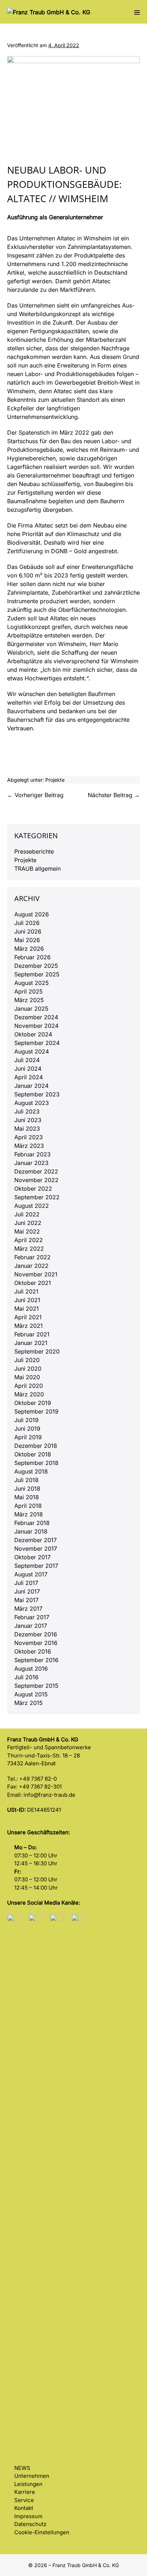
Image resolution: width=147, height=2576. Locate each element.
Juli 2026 (27, 923)
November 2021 (36, 1274)
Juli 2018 (26, 1480)
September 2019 (36, 1411)
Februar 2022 (32, 1257)
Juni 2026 (28, 931)
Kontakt (24, 2508)
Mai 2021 (27, 1309)
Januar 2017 (31, 1626)
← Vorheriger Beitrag (35, 795)
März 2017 (28, 1609)
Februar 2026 (32, 957)
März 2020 (29, 1394)
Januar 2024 (31, 1086)
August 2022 (32, 1206)
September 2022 (37, 1197)
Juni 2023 (28, 1120)
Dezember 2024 (36, 1017)
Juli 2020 (27, 1360)
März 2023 (29, 1146)
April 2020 (29, 1386)
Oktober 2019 (33, 1403)
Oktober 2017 (32, 1557)
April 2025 (29, 991)
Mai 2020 (27, 1377)
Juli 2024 (27, 1060)
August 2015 (31, 1694)
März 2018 (29, 1514)
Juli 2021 (26, 1291)
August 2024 (32, 1051)
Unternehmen (32, 2476)
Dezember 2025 (36, 966)
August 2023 (32, 1103)
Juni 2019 (27, 1429)
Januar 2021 (31, 1343)
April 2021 (28, 1317)
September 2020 (37, 1351)
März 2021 (29, 1326)
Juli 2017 (26, 1583)
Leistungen (28, 2484)
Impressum (28, 2516)
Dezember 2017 (36, 1540)
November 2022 (36, 1180)
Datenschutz (30, 2524)
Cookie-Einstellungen (42, 2532)
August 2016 (31, 1669)
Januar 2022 (31, 1266)
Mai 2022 (27, 1231)
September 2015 (36, 1686)
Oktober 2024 (33, 1034)
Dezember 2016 (36, 1634)
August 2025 (32, 983)
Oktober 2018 (33, 1454)
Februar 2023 (32, 1154)
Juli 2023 (27, 1111)
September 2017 (36, 1566)
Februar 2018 (32, 1523)
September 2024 (37, 1043)
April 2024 (29, 1077)
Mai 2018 (27, 1497)
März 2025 (29, 1000)
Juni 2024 (28, 1069)
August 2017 (31, 1574)
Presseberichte (34, 851)
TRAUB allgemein (37, 869)
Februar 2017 (32, 1617)
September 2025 (37, 974)
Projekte (55, 780)
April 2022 (29, 1240)
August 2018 (31, 1471)
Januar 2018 (31, 1531)
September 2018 (36, 1463)
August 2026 (32, 914)
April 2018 (28, 1506)
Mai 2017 (26, 1600)
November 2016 (36, 1643)
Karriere (25, 2492)
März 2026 (29, 949)
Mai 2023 (27, 1129)
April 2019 (28, 1437)
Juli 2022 (27, 1214)
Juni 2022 (28, 1223)
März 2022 (29, 1249)
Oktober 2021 (33, 1283)
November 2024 (36, 1026)
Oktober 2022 (33, 1189)
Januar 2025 (31, 1009)
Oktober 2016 (33, 1651)
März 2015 (29, 1703)
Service (24, 2500)
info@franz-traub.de (49, 1795)
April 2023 (29, 1137)
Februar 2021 (32, 1334)
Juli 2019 (26, 1420)
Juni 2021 (27, 1300)
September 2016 (36, 1660)
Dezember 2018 (36, 1446)
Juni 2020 (28, 1369)
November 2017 (36, 1549)
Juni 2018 (27, 1489)
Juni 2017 (27, 1591)
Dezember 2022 (36, 1171)
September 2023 (37, 1094)
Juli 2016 (26, 1677)
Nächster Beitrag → (114, 795)
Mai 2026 (27, 940)
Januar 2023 (31, 1163)
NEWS (22, 2468)
